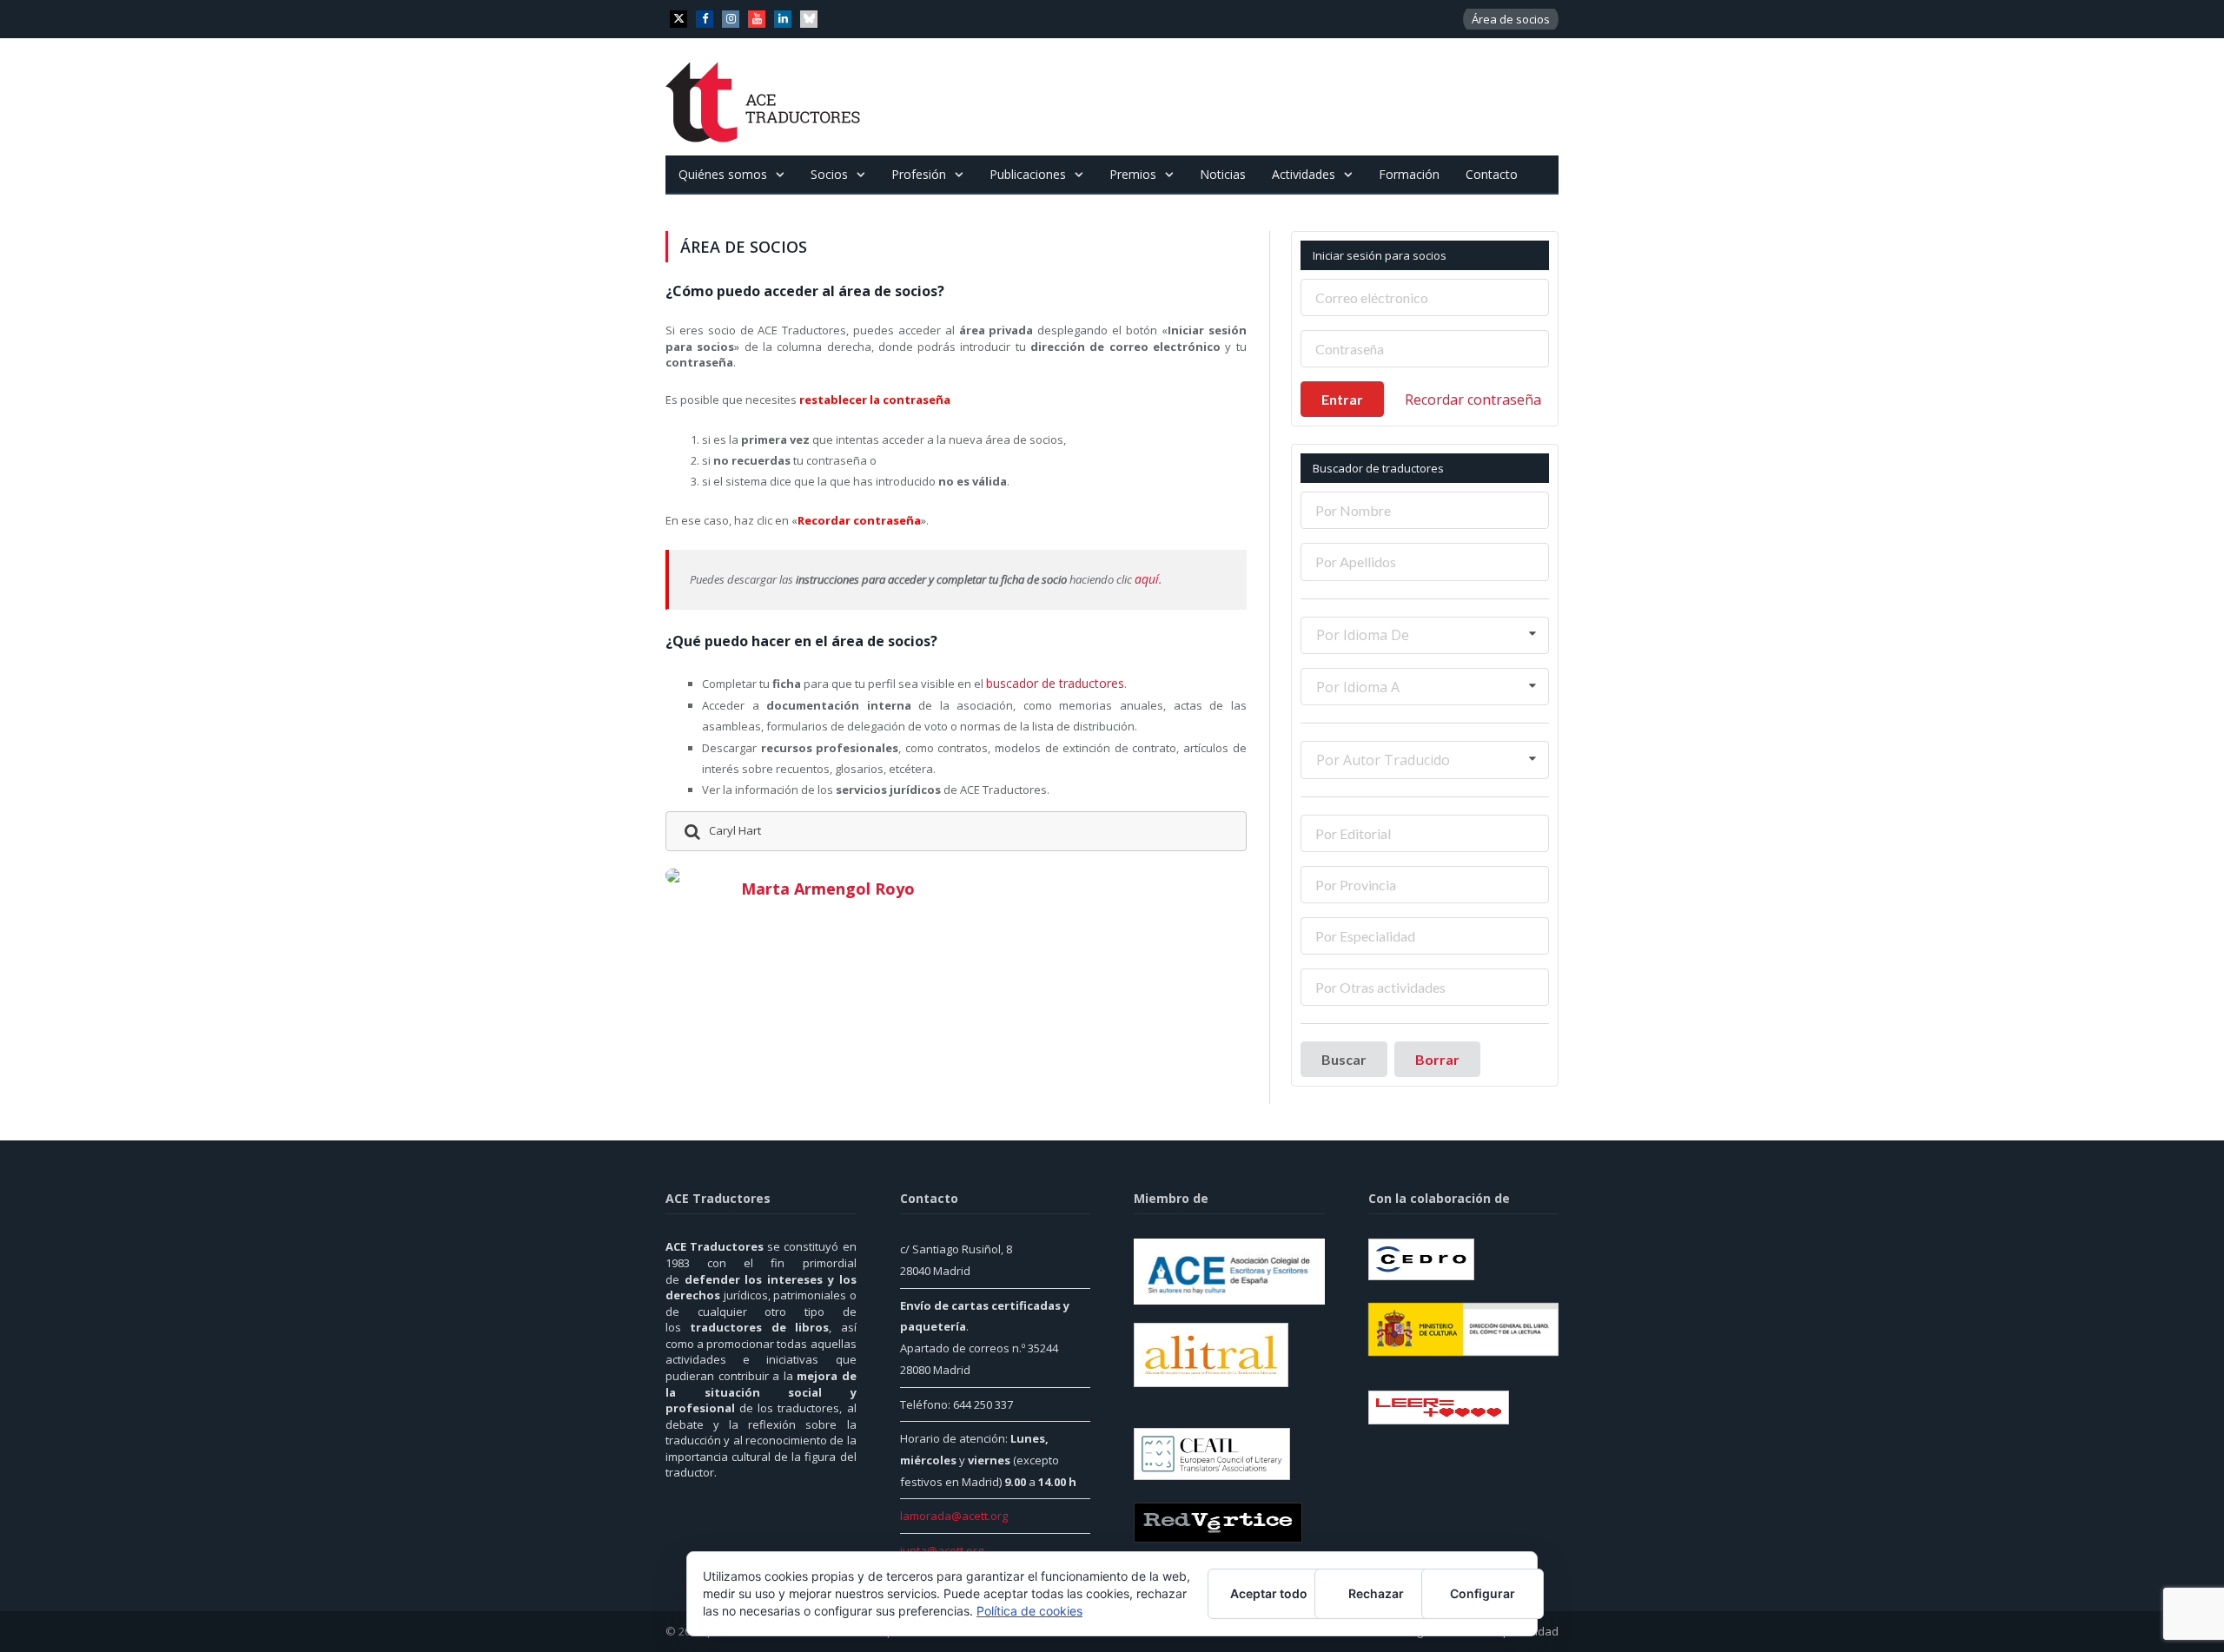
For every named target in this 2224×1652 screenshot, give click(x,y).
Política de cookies (1029, 1611)
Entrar (1342, 399)
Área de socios (1511, 19)
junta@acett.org (942, 1550)
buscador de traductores (1052, 682)
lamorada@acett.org (954, 1516)
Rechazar (1376, 1593)
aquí (1145, 578)
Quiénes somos (723, 174)
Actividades (1304, 174)
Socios (829, 174)
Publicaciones (1028, 174)
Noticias (1223, 174)
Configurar (1483, 1593)
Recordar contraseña (1473, 400)
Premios (1133, 174)
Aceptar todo (1269, 1593)
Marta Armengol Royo (828, 886)
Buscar (1344, 1059)
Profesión (919, 174)
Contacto (1492, 174)
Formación (1409, 174)
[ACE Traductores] (763, 97)
